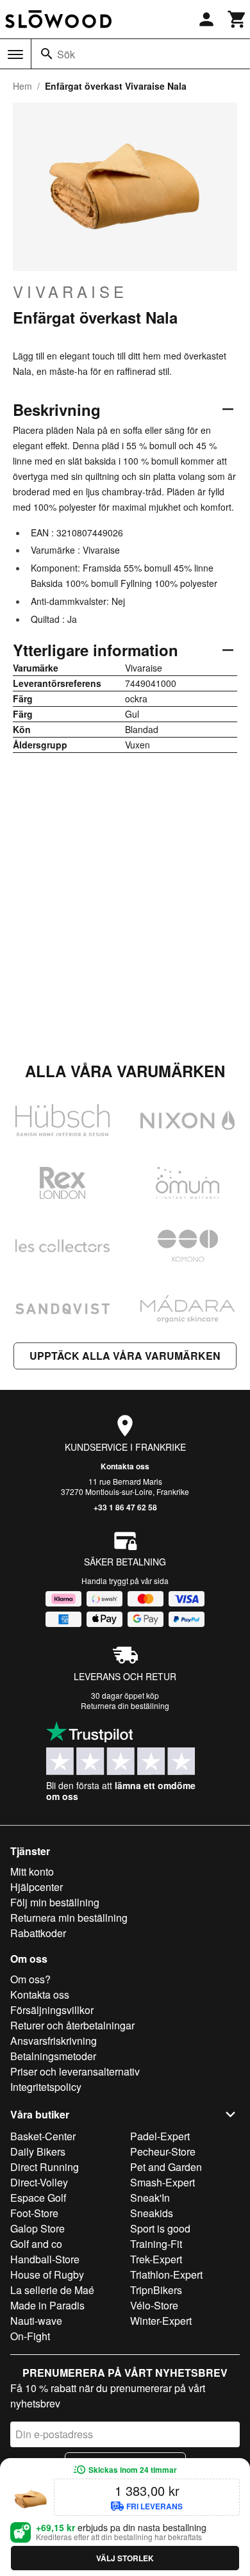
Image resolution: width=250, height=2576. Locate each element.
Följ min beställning (55, 1902)
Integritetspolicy (46, 2087)
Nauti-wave (36, 2321)
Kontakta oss (125, 1466)
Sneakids (152, 2213)
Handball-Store (45, 2259)
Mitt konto (32, 1871)
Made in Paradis (47, 2305)
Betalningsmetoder (53, 2056)
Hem (22, 86)
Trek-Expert (156, 2259)
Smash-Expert (162, 2182)
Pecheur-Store (163, 2151)
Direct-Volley (39, 2182)
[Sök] (47, 54)
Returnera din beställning (125, 1705)
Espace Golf (38, 2198)
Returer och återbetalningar (72, 2025)
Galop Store (37, 2228)
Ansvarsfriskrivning (54, 2041)
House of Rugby (47, 2275)
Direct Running (45, 2167)
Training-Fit (156, 2244)
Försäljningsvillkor (52, 2010)
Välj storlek (125, 2558)
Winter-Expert (161, 2321)
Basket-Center (43, 2136)
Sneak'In (150, 2198)
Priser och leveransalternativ (75, 2071)
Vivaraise (70, 292)
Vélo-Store (154, 2305)
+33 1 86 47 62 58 (125, 1507)
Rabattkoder (38, 1933)
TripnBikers (156, 2290)
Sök (66, 54)
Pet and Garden (166, 2167)
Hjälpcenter (37, 1887)
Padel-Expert (160, 2136)
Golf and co (36, 2244)
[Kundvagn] (237, 19)
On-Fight (30, 2336)
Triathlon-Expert (166, 2275)
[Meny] (15, 54)
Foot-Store (34, 2213)
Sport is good (160, 2228)
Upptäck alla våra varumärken (125, 1356)
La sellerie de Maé (52, 2290)
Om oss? (30, 1979)
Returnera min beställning (69, 1918)
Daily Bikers (38, 2151)
